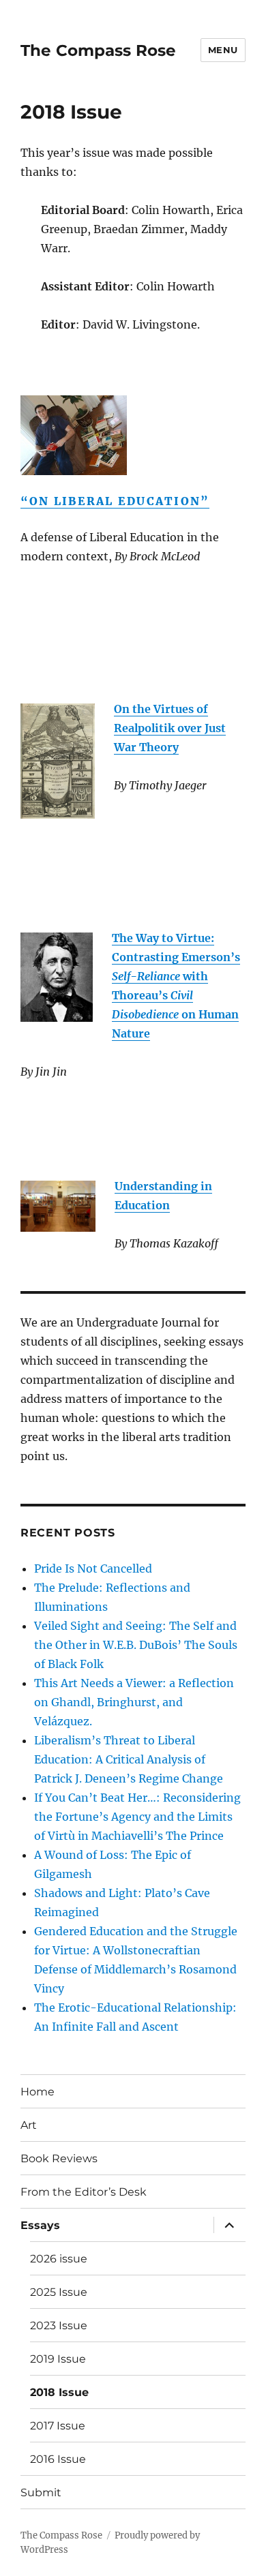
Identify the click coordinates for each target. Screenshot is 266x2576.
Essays (40, 2225)
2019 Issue (58, 2359)
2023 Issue (59, 2325)
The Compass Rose (98, 50)
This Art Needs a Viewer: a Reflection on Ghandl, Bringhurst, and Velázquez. (134, 1702)
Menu (223, 50)
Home (38, 2092)
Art (29, 2125)
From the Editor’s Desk (84, 2192)
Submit (41, 2492)
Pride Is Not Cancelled (93, 1569)
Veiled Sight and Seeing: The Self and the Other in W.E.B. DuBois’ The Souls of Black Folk (136, 1645)
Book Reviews (59, 2158)
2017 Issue (58, 2426)
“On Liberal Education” (115, 501)
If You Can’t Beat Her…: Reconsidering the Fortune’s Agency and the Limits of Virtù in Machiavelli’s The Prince (137, 1817)
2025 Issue (59, 2292)
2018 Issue (59, 2392)
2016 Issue (58, 2459)
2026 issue (59, 2259)
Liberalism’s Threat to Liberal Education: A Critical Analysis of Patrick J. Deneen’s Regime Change (129, 1759)
